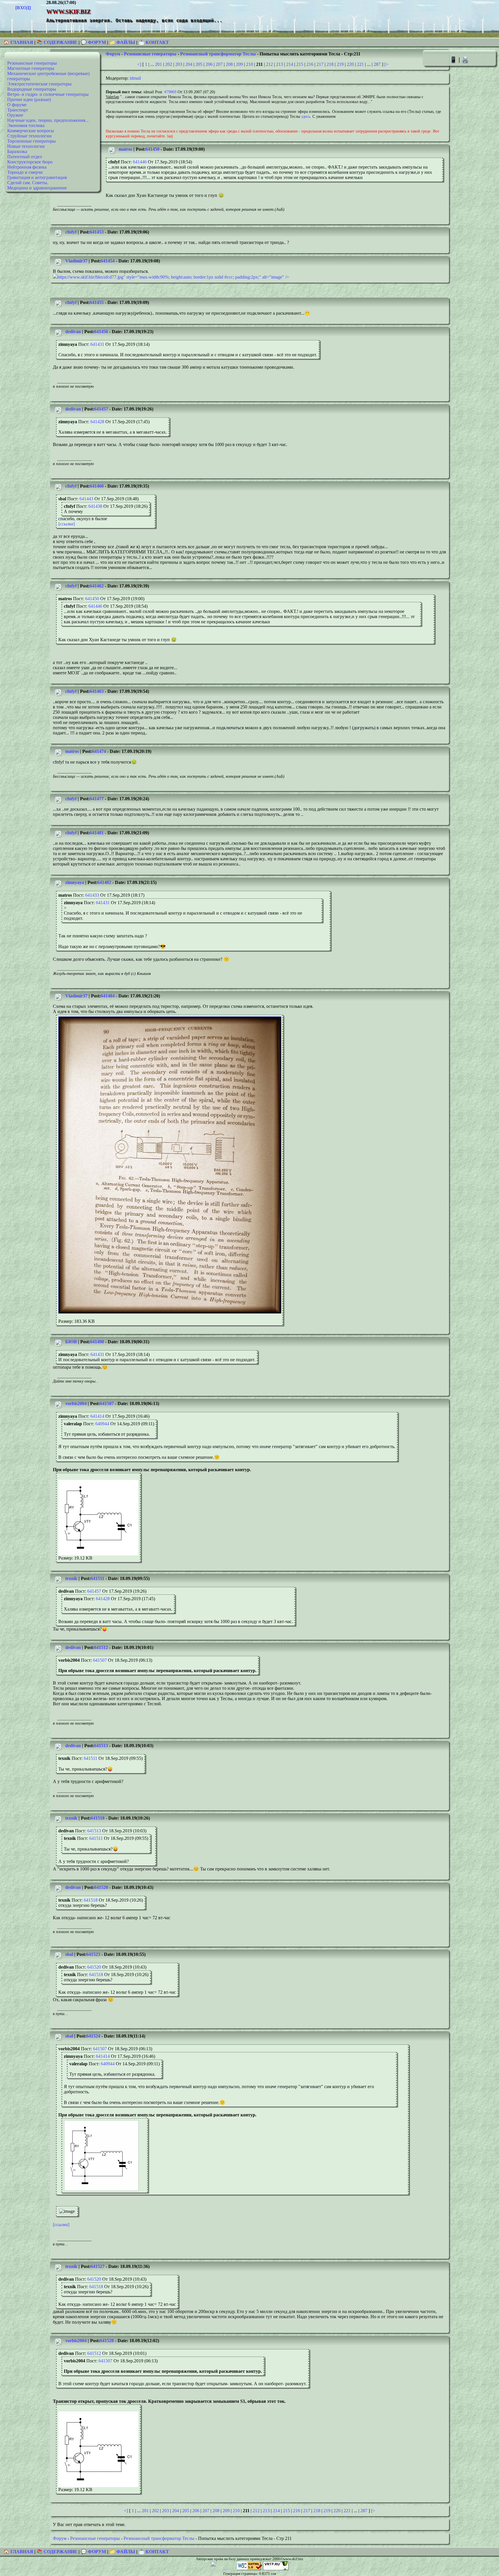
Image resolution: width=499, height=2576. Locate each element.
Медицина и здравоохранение (37, 188)
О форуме (17, 105)
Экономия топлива (26, 125)
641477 (97, 799)
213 (280, 64)
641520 (101, 1887)
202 (169, 64)
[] (67, 524)
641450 (152, 149)
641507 (107, 1403)
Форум (113, 54)
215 (300, 64)
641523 (93, 1954)
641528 (107, 2341)
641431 (97, 344)
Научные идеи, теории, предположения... (48, 120)
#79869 (170, 92)
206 (209, 64)
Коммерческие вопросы (31, 131)
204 (189, 64)
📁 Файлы (122, 42)
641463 (97, 691)
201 (159, 64)
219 (340, 64)
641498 (97, 1342)
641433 (92, 895)
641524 (93, 2036)
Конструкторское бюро (30, 162)
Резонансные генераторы (32, 63)
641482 (104, 882)
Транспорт (18, 110)
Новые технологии (26, 146)
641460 (97, 486)
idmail (135, 78)
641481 (97, 833)
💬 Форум (93, 42)
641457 (101, 409)
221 (360, 64)
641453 (97, 232)
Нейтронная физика (27, 167)
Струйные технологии (29, 136)
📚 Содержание (57, 42)
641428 (97, 422)
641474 (99, 751)
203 (179, 64)
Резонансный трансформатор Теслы (218, 54)
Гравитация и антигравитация (37, 177)
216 (310, 64)
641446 (140, 162)
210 (249, 64)
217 (320, 64)
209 (239, 64)
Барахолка (17, 151)
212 (269, 64)
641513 (101, 1746)
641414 (97, 1416)
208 (229, 64)
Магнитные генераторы (31, 68)
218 (330, 64)
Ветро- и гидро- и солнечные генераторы (48, 94)
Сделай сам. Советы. (28, 183)
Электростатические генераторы (39, 84)
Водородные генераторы (32, 89)
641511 (97, 1578)
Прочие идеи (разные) (29, 99)
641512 (101, 1647)
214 (290, 64)
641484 (108, 996)
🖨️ (465, 60)
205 (199, 64)
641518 (98, 1818)
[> (386, 64)
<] (139, 64)
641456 (101, 332)
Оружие (15, 115)
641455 (97, 302)
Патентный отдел (25, 157)
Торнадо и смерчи (25, 172)
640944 (102, 1424)
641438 (95, 506)
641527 (98, 2266)
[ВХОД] (23, 8)
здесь (306, 116)
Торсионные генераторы (31, 141)
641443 (86, 499)
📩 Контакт (154, 42)
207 (219, 64)
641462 (97, 586)
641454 (108, 261)
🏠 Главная (19, 42)
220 (350, 64)
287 (377, 64)
